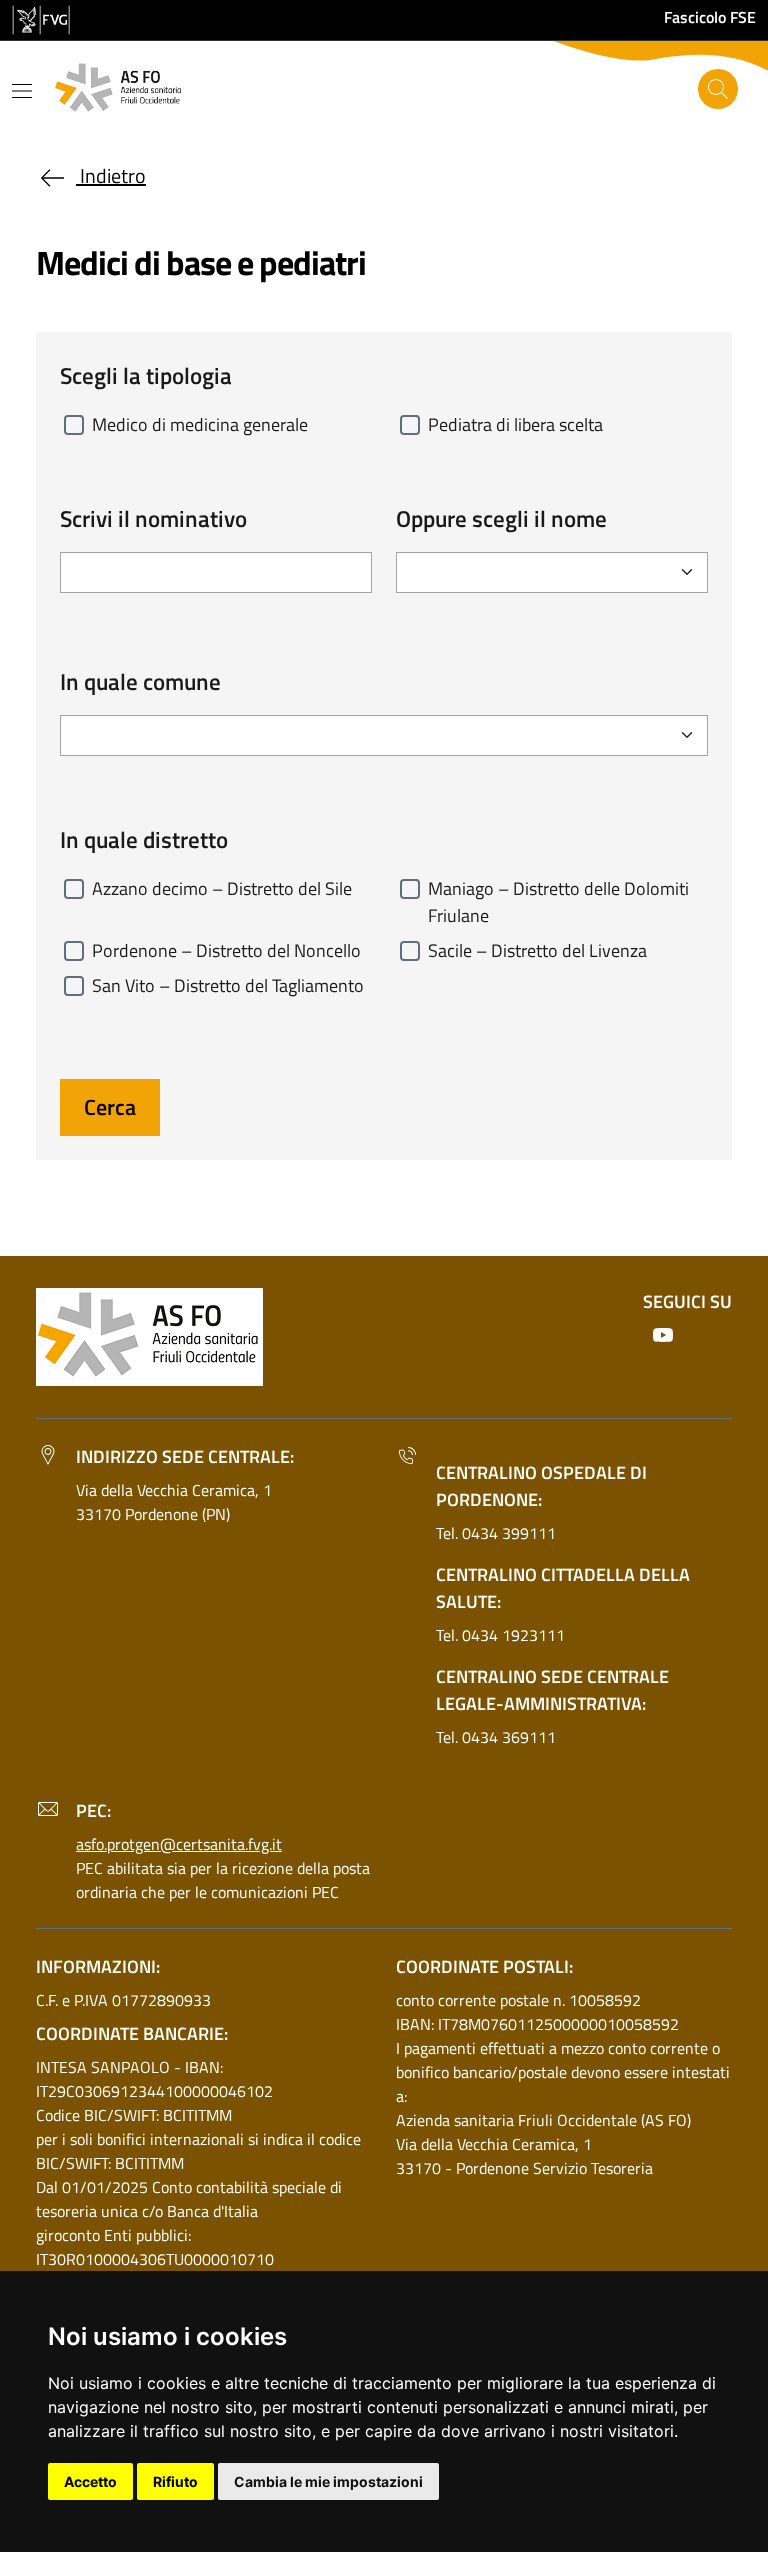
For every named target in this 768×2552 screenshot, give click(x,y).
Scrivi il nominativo (153, 519)
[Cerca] (718, 89)
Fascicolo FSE (710, 17)
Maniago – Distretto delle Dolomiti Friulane (558, 902)
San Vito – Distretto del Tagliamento (228, 985)
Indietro (111, 175)
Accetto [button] (90, 2481)
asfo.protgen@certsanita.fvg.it (179, 1844)
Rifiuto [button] (175, 2481)
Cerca (110, 1107)
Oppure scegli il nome (501, 519)
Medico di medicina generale (200, 424)
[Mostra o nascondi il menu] (22, 91)
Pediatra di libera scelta (515, 424)
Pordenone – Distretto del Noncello (226, 950)
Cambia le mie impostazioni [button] (328, 2481)
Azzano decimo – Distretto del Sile (222, 888)
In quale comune (140, 682)
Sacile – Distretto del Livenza (537, 950)
